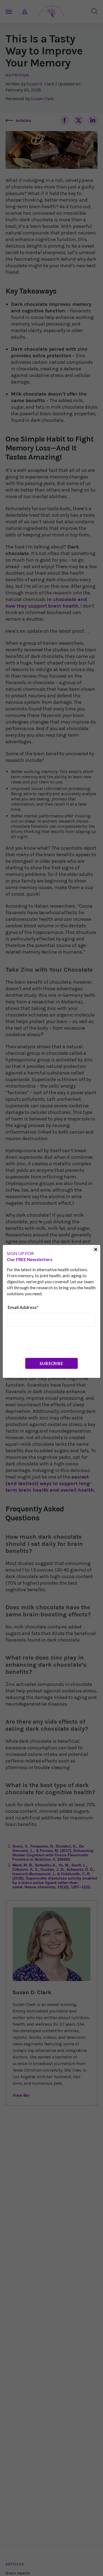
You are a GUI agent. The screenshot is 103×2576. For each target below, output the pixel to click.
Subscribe (51, 1363)
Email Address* (23, 1307)
